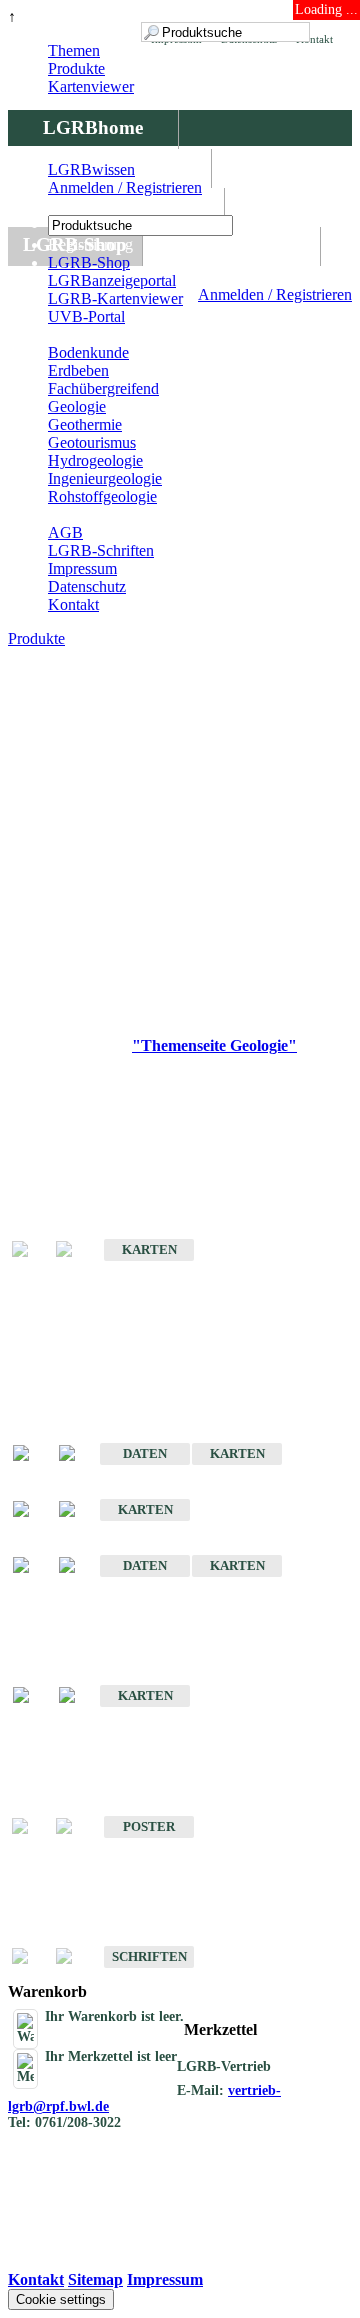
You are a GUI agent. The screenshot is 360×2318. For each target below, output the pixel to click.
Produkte (76, 68)
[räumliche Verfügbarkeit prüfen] (77, 1454)
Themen (74, 50)
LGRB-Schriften (101, 550)
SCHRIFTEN (149, 1956)
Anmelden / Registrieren (275, 294)
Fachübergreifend (103, 388)
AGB (65, 532)
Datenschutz (87, 586)
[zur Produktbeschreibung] (31, 1454)
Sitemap (95, 2279)
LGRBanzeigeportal (112, 280)
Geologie (77, 406)
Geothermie (85, 424)
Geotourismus (92, 442)
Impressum (82, 568)
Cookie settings (61, 2299)
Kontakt (73, 604)
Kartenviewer (91, 86)
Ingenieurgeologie (105, 478)
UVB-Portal (86, 316)
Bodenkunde (88, 352)
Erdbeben (78, 370)
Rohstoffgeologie (102, 496)
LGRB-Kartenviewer (115, 298)
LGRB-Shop (89, 262)
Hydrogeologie (95, 460)
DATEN (145, 1453)
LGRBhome (93, 127)
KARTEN (149, 1249)
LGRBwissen (231, 244)
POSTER (149, 1826)
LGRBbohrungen (116, 205)
